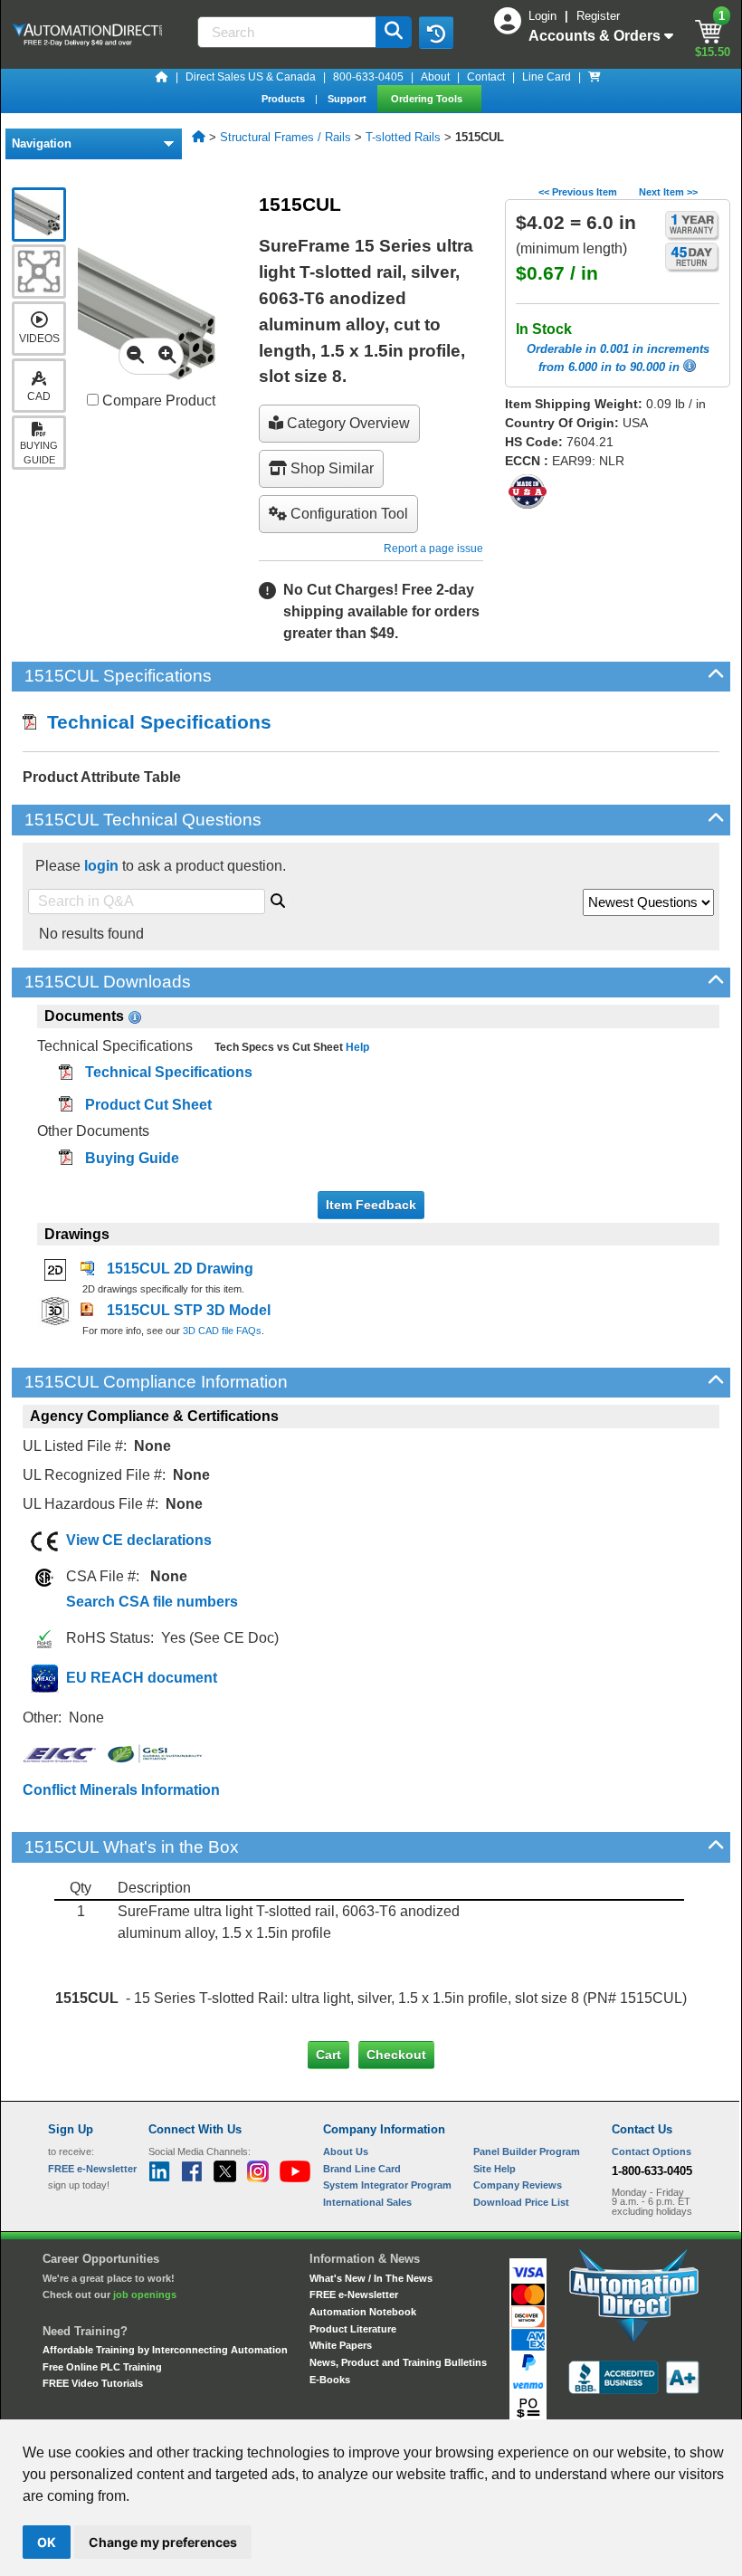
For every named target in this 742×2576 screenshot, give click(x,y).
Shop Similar (330, 468)
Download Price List (521, 2202)
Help (356, 1047)
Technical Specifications (154, 722)
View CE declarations (139, 1540)
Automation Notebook (363, 2312)
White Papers (341, 2345)
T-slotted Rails (403, 137)
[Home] (162, 77)
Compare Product (157, 401)
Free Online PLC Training (102, 2367)
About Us (346, 2151)
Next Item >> (668, 192)
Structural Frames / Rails (285, 137)
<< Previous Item (578, 192)
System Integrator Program (387, 2185)
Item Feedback (371, 1205)
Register (598, 16)
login (101, 866)
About (435, 77)
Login (544, 16)
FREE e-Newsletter (354, 2295)
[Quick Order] (595, 77)
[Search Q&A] (278, 898)
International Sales (367, 2202)
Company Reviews (518, 2185)
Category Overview (347, 423)
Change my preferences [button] (163, 2542)
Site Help (495, 2169)
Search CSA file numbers (152, 1602)
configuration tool (347, 514)
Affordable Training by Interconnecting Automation (165, 2350)
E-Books (330, 2380)
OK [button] (47, 2542)
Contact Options (652, 2151)
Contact (486, 77)
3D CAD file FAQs (222, 1331)
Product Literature (353, 2329)
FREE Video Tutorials (93, 2383)
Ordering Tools (428, 99)
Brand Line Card (362, 2169)
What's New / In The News (371, 2278)
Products (285, 99)
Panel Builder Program (527, 2151)
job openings (145, 2295)
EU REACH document (142, 1678)
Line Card (547, 77)
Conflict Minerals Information (121, 1790)
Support (348, 99)
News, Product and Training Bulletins (398, 2362)
